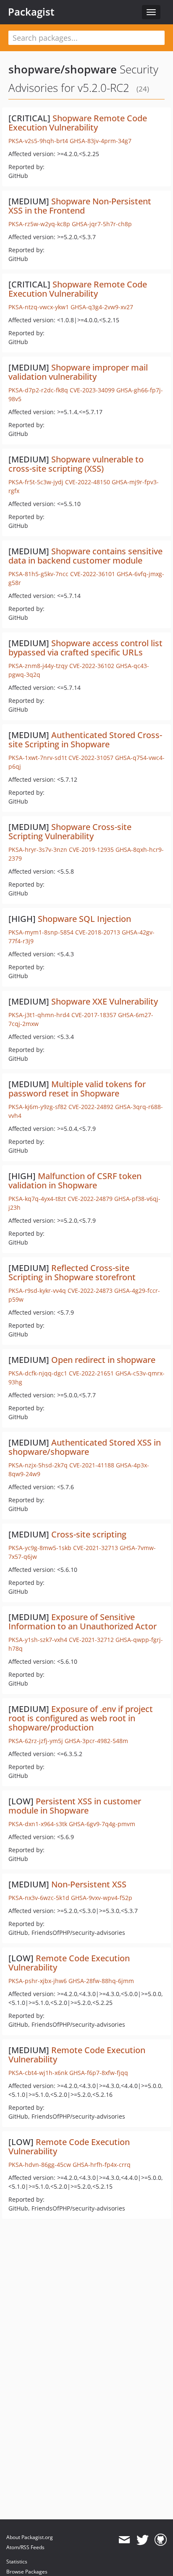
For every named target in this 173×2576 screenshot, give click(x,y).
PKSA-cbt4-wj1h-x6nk (38, 2073)
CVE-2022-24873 (90, 1291)
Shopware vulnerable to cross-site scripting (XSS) (76, 464)
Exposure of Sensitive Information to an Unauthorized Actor (83, 1622)
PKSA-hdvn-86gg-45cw (40, 2165)
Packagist (31, 12)
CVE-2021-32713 (96, 1548)
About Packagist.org (30, 2537)
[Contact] (124, 2540)
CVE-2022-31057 (91, 758)
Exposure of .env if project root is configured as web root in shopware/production (81, 1718)
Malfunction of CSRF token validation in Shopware (75, 1181)
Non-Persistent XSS (89, 1884)
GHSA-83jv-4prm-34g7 (101, 141)
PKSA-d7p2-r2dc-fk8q (38, 390)
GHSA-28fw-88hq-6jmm (101, 1981)
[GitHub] (161, 2540)
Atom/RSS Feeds (25, 2547)
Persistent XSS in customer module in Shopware (75, 1806)
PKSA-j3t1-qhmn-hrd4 (39, 1015)
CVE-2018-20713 (98, 932)
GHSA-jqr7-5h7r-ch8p (102, 224)
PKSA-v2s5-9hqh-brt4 (38, 141)
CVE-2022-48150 (88, 482)
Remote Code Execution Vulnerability (69, 1963)
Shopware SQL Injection (84, 919)
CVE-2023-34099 (92, 390)
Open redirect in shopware (103, 1360)
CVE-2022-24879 (90, 1199)
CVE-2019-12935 (91, 850)
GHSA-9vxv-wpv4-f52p (102, 1898)
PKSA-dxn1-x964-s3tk (38, 1824)
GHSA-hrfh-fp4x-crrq (102, 2165)
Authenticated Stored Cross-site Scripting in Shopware (85, 740)
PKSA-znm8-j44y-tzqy (38, 666)
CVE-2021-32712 (91, 1640)
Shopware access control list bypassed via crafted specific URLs (85, 648)
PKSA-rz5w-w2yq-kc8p (39, 224)
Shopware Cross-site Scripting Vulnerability (70, 831)
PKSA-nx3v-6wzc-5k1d (39, 1898)
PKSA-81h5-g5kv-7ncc (38, 574)
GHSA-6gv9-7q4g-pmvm (102, 1824)
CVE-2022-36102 (92, 666)
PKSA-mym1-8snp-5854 (41, 932)
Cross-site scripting (89, 1534)
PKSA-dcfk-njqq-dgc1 (38, 1373)
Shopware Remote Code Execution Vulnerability (78, 123)
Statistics (17, 2562)
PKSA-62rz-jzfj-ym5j (36, 1741)
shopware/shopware (63, 69)
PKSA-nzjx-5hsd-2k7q (38, 1465)
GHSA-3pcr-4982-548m (96, 1741)
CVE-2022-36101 (93, 574)
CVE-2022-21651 (91, 1373)
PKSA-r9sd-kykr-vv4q (37, 1291)
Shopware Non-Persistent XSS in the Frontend (80, 206)
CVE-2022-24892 (91, 1107)
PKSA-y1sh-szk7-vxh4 (38, 1640)
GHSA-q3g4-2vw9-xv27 (102, 307)
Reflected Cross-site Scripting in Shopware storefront (72, 1272)
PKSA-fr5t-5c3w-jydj (36, 482)
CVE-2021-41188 (92, 1465)
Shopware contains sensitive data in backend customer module (85, 556)
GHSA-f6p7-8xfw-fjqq (99, 2073)
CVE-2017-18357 (94, 1015)
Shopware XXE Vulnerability (105, 1001)
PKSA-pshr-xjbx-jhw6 (38, 1981)
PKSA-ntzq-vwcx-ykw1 (39, 307)
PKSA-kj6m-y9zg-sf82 (38, 1107)
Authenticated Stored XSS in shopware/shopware (85, 1447)
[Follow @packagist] (143, 2540)
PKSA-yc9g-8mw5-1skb (40, 1548)
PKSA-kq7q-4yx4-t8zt (37, 1199)
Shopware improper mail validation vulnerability (78, 372)
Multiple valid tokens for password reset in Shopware (77, 1089)
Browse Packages (27, 2572)
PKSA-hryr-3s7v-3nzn (38, 850)
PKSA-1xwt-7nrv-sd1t (38, 758)
